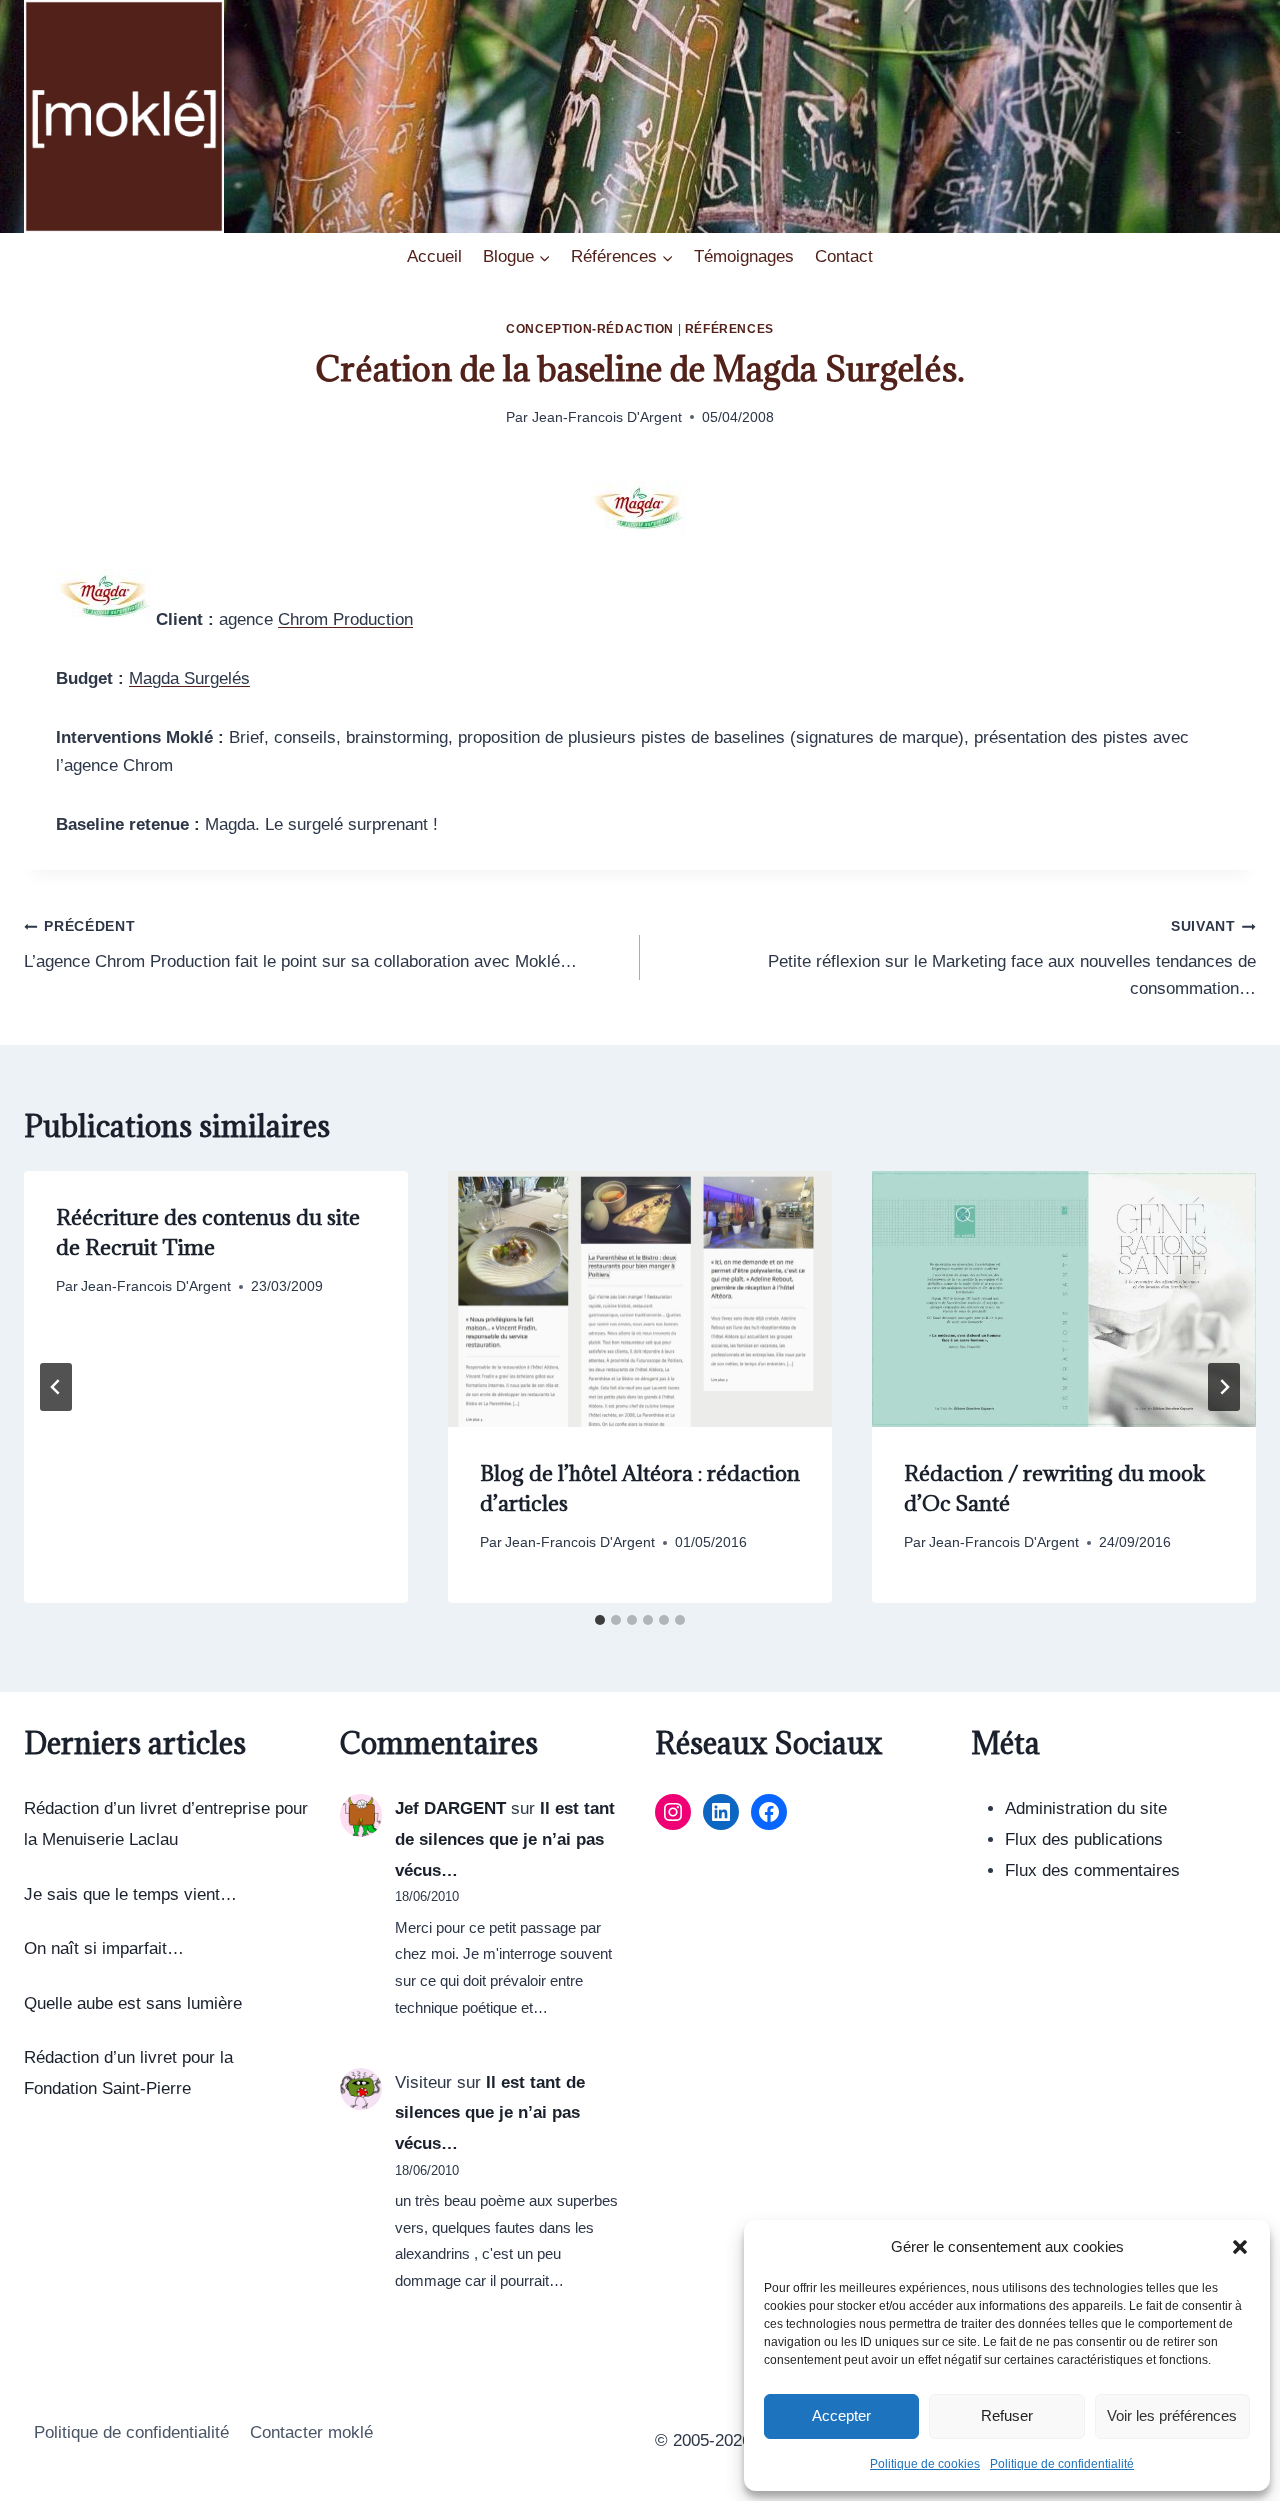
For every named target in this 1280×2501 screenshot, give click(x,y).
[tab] (600, 1620)
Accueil (434, 256)
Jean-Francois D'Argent (607, 417)
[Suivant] (1224, 1387)
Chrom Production (345, 619)
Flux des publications (1084, 1839)
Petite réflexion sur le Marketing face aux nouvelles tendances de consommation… (1012, 958)
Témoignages (744, 256)
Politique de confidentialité (1062, 2464)
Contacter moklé (311, 2432)
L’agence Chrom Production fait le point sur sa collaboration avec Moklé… (300, 945)
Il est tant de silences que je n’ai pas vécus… (505, 1839)
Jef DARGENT (450, 1808)
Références (729, 329)
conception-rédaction (590, 329)
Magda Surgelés (189, 678)
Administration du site (1086, 1808)
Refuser (1007, 2415)
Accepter (841, 2415)
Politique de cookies (925, 2464)
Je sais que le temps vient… (130, 1894)
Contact (844, 256)
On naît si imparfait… (104, 1948)
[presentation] (640, 1299)
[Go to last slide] (56, 1387)
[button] (1240, 2247)
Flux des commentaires (1092, 1870)
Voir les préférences (1172, 2415)
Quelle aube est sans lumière (133, 2003)
